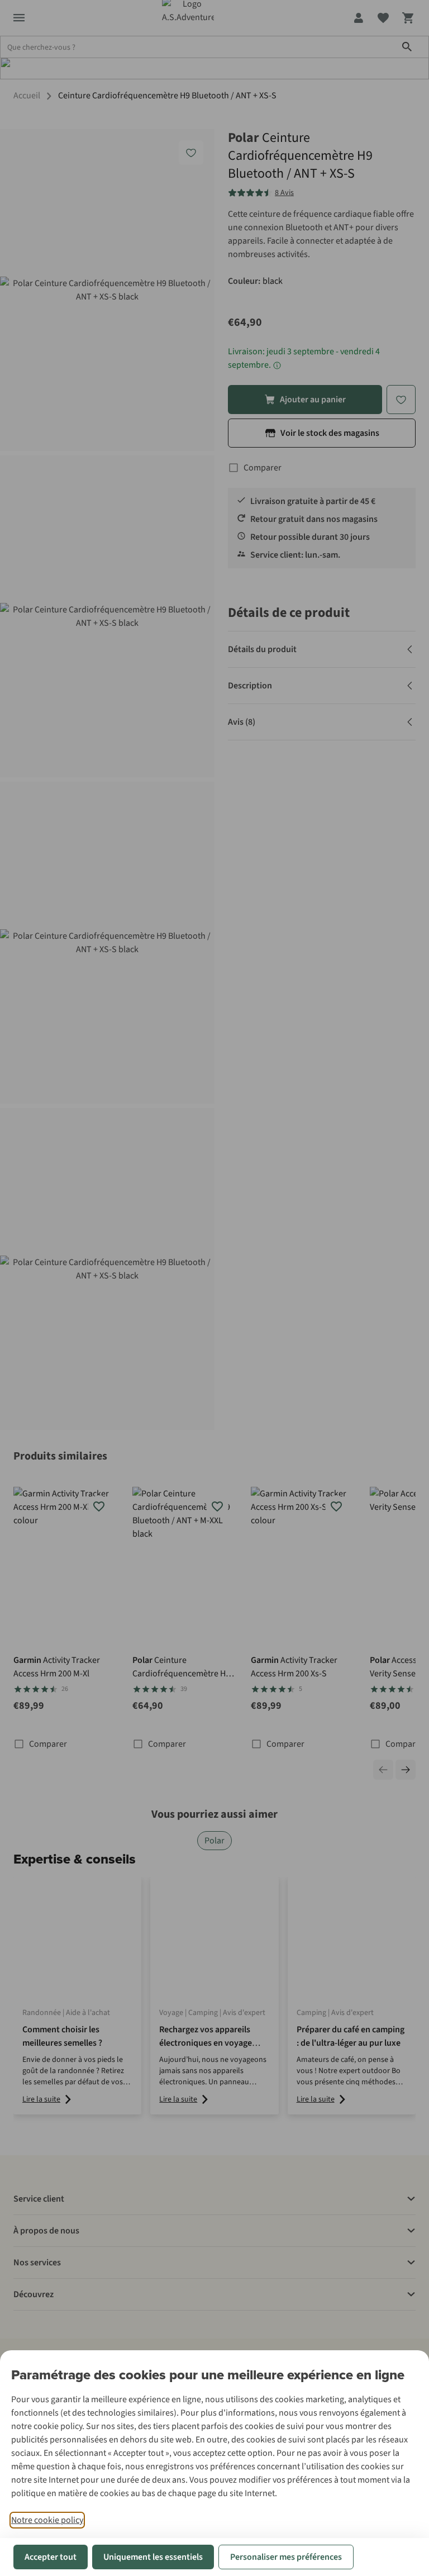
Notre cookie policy (47, 2520)
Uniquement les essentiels (153, 2557)
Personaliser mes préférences (286, 2557)
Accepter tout (51, 2557)
